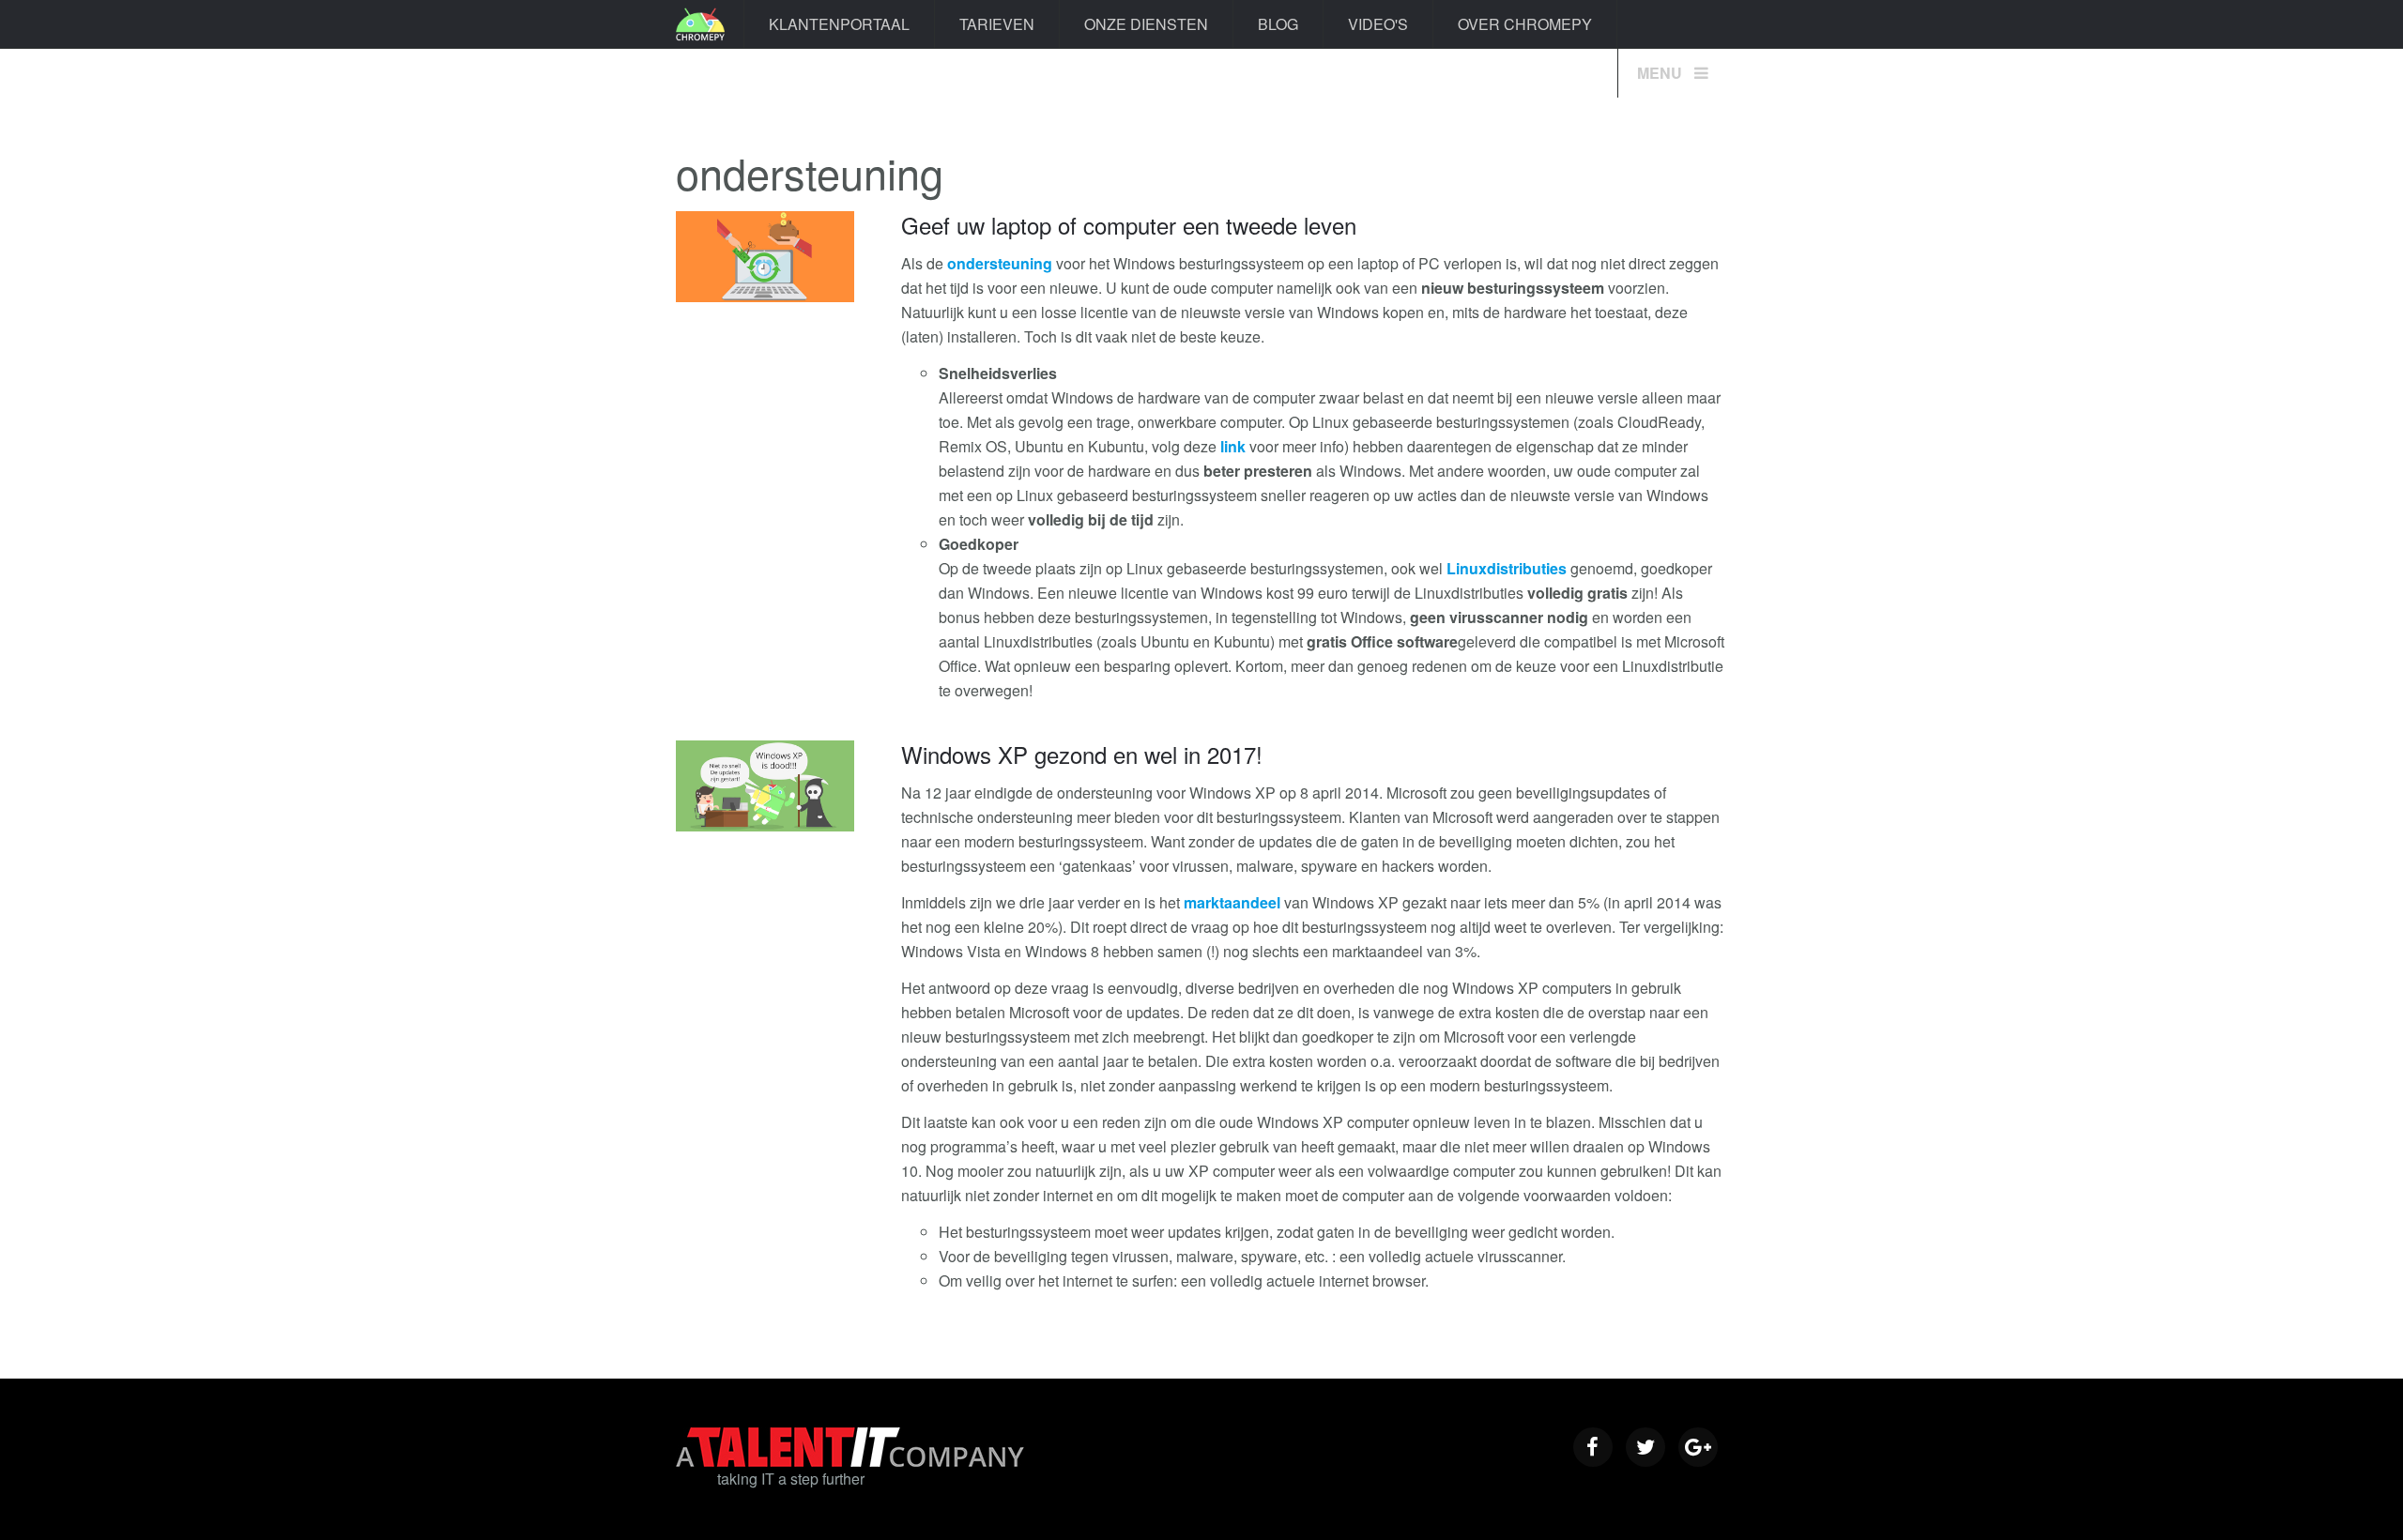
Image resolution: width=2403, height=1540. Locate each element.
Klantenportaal (839, 24)
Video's (1378, 24)
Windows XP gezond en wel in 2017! (1082, 754)
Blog (1278, 24)
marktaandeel (1232, 902)
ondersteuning (1000, 263)
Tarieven (997, 24)
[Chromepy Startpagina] (700, 24)
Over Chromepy (1525, 24)
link (1233, 446)
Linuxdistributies (1507, 568)
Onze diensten (1146, 24)
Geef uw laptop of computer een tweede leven (1129, 225)
